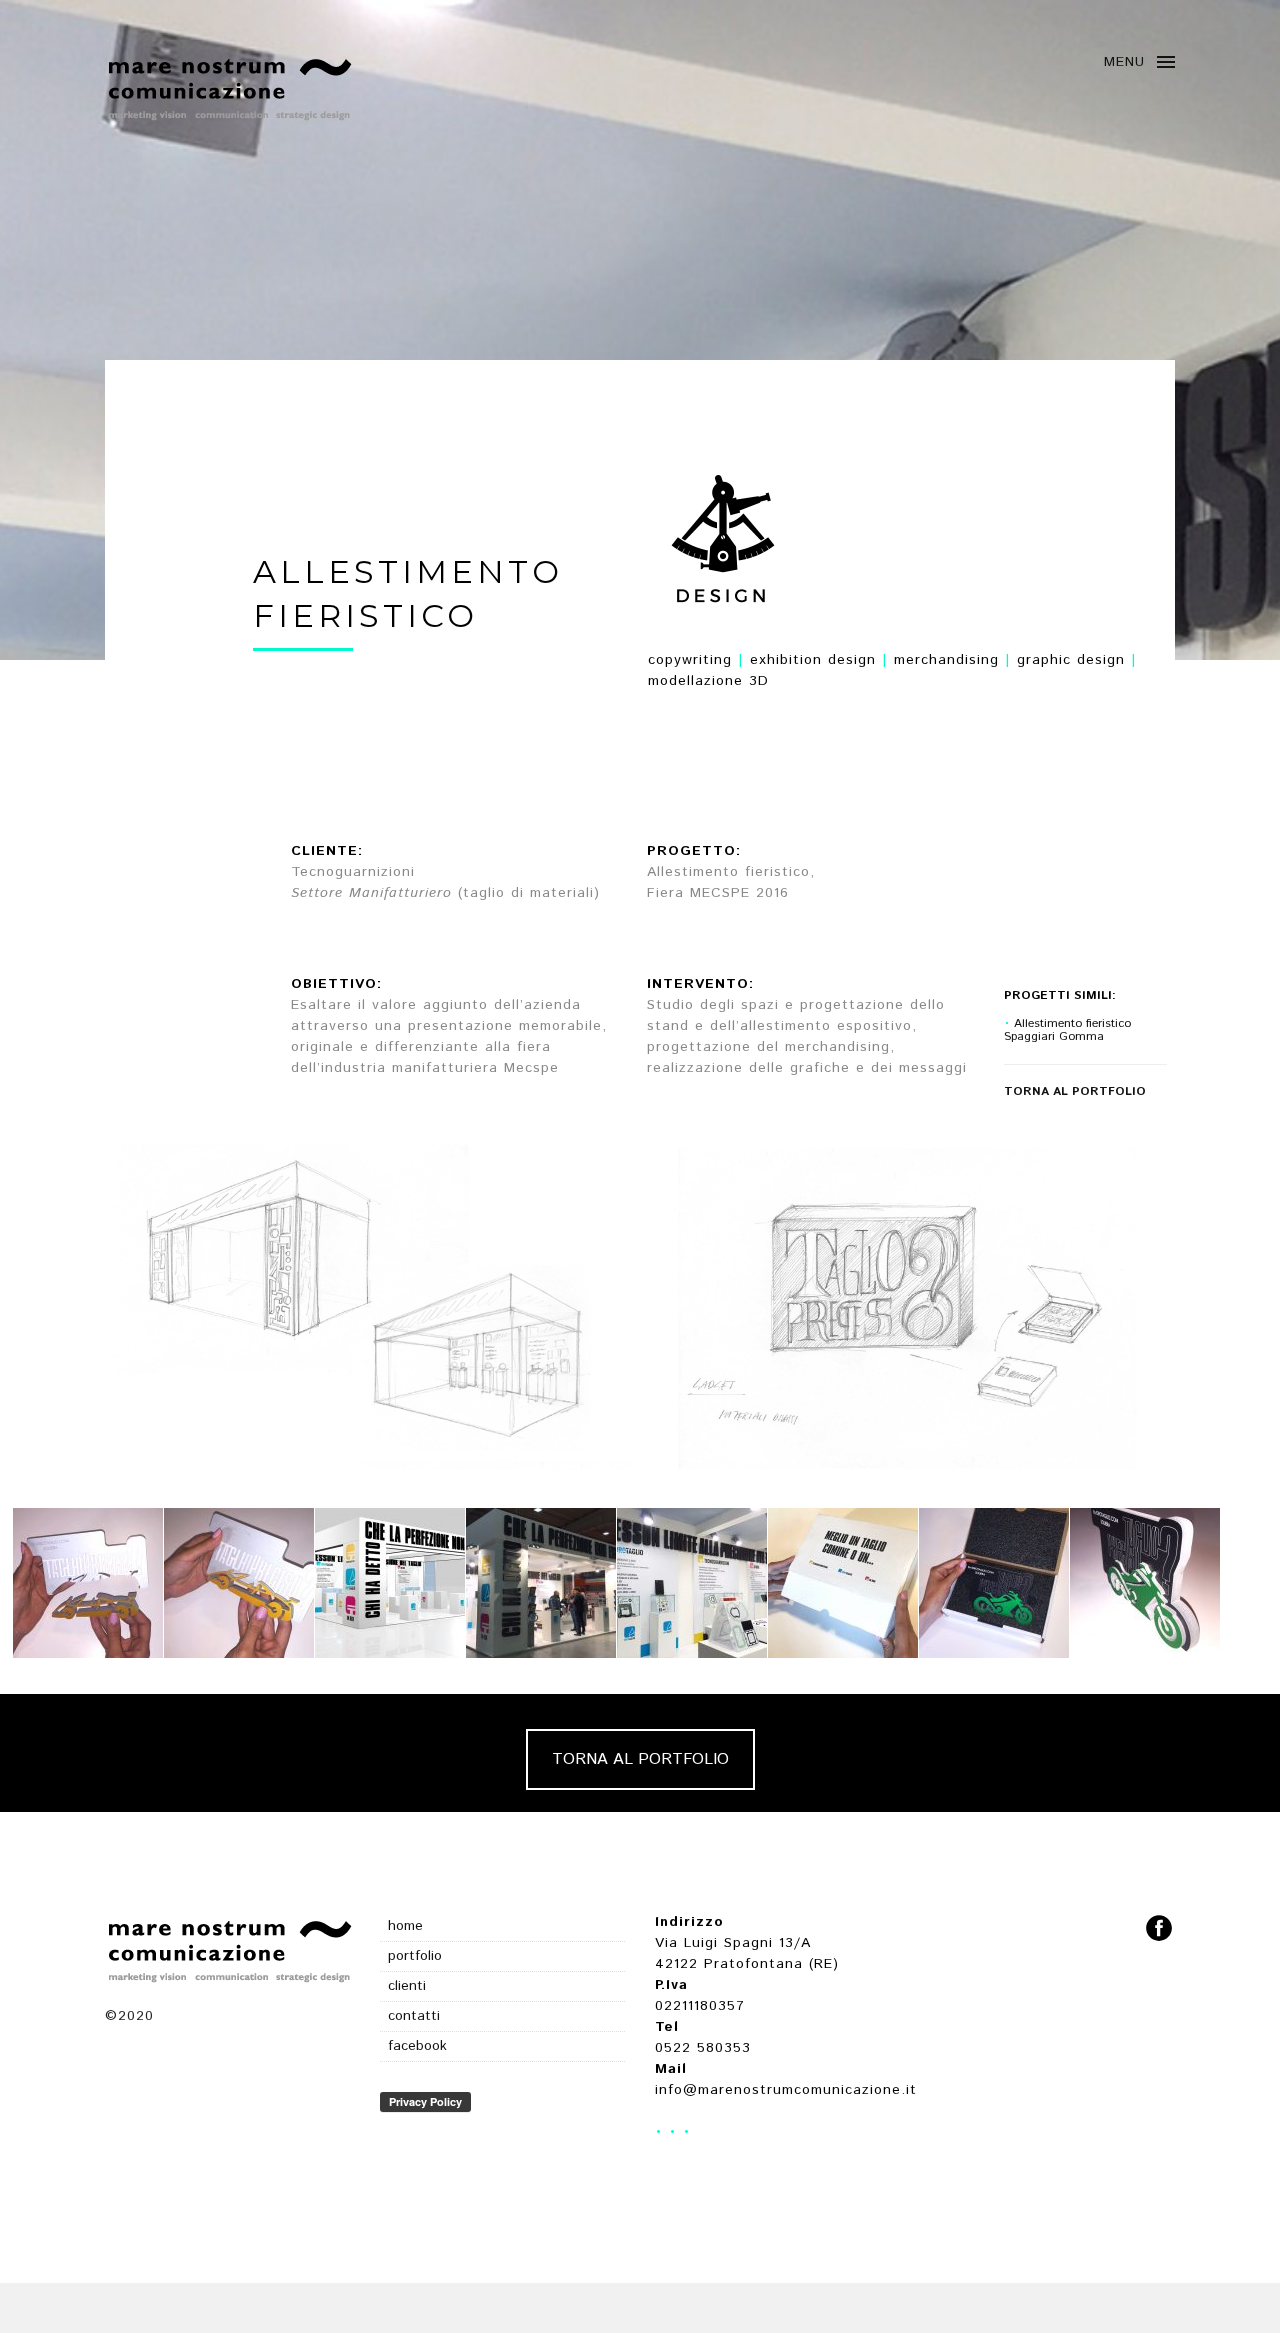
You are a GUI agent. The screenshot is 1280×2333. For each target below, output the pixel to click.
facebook (417, 2046)
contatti (414, 2016)
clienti (407, 1986)
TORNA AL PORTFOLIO (640, 1759)
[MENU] (1166, 67)
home (405, 1926)
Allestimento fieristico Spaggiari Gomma (1067, 1030)
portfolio (415, 1956)
